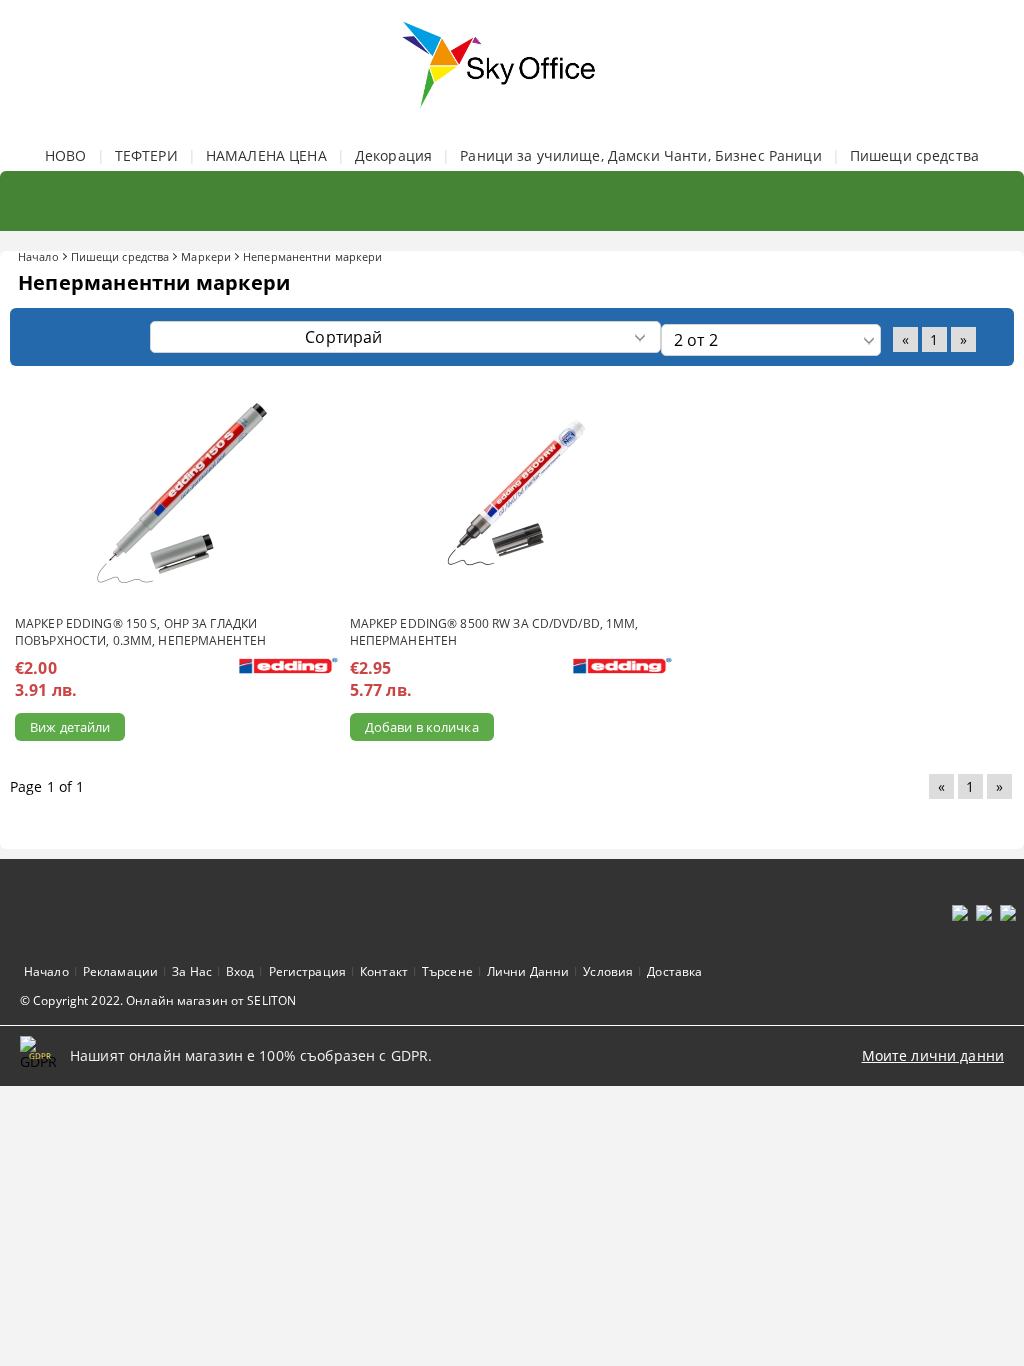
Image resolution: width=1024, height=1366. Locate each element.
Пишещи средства (914, 155)
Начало (38, 256)
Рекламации (120, 971)
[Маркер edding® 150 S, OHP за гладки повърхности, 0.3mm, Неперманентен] (177, 493)
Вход (240, 971)
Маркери (206, 256)
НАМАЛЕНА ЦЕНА (266, 155)
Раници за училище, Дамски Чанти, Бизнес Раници (640, 155)
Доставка (674, 971)
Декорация (393, 155)
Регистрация (307, 971)
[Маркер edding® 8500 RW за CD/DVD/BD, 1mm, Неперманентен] (512, 493)
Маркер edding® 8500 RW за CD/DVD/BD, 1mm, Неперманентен (494, 632)
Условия (608, 971)
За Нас (192, 971)
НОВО (66, 155)
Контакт (384, 971)
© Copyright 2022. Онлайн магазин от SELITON (158, 1000)
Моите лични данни (933, 1055)
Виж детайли (70, 727)
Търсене (447, 971)
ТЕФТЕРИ (146, 155)
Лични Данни (528, 971)
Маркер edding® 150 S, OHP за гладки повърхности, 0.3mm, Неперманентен (140, 632)
